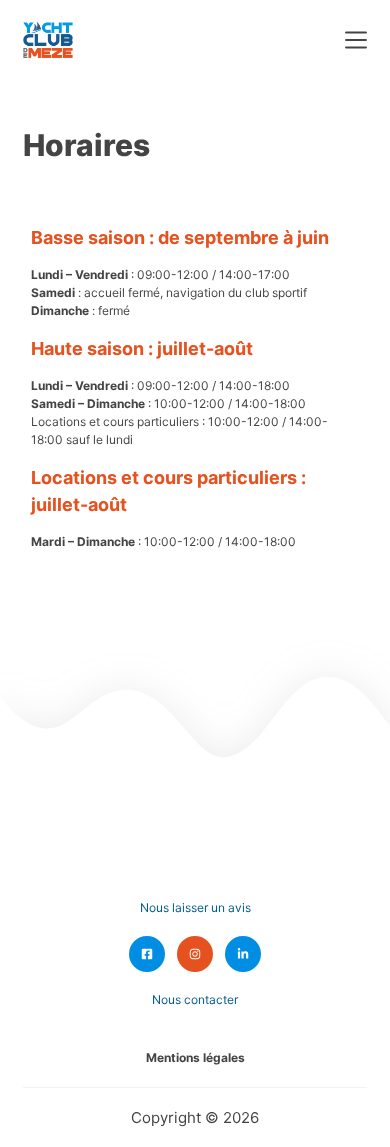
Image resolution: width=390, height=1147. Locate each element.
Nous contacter (195, 999)
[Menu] (356, 40)
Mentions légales (195, 1057)
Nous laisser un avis (195, 907)
